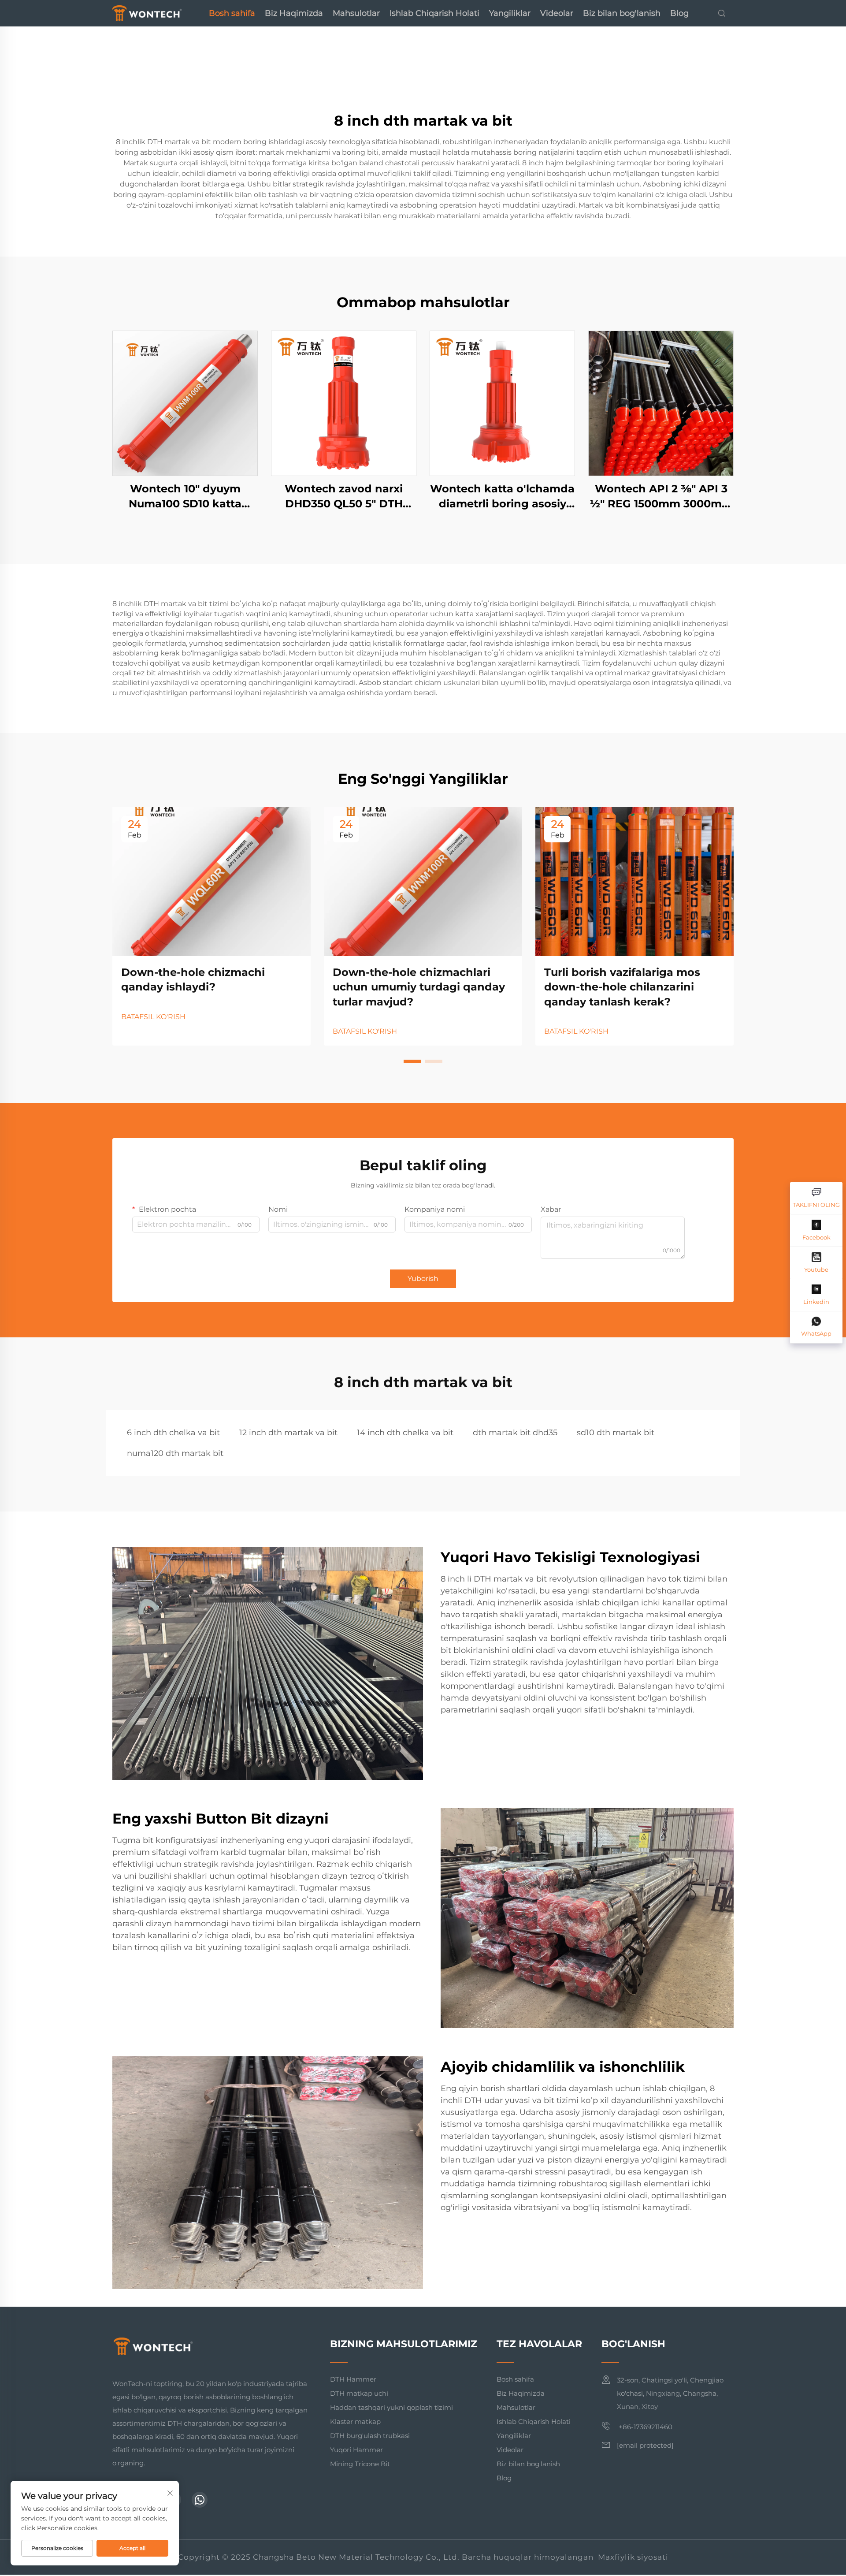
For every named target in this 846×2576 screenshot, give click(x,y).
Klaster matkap (355, 2422)
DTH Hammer (353, 2379)
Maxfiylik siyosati (633, 2557)
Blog (679, 13)
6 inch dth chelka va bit (173, 1433)
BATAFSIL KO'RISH (153, 1017)
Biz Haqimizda (294, 13)
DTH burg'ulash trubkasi (370, 2436)
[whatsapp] (200, 2500)
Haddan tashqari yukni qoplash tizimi (391, 2407)
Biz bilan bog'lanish (622, 13)
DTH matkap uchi (359, 2393)
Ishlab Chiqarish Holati (434, 13)
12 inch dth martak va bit (288, 1433)
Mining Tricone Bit (360, 2464)
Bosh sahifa (232, 13)
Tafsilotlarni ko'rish (185, 403)
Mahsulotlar (356, 13)
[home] (147, 13)
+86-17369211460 (645, 2427)
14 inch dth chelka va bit (405, 1433)
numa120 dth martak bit (175, 1453)
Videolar (557, 13)
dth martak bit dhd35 (515, 1433)
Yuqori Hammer (356, 2450)
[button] (412, 1061)
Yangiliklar (510, 13)
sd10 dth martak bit (616, 1433)
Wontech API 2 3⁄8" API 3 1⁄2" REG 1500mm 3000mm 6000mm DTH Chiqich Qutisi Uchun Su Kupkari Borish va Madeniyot (661, 497)
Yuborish (423, 1279)
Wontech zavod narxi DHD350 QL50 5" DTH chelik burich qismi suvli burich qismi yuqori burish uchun (344, 497)
